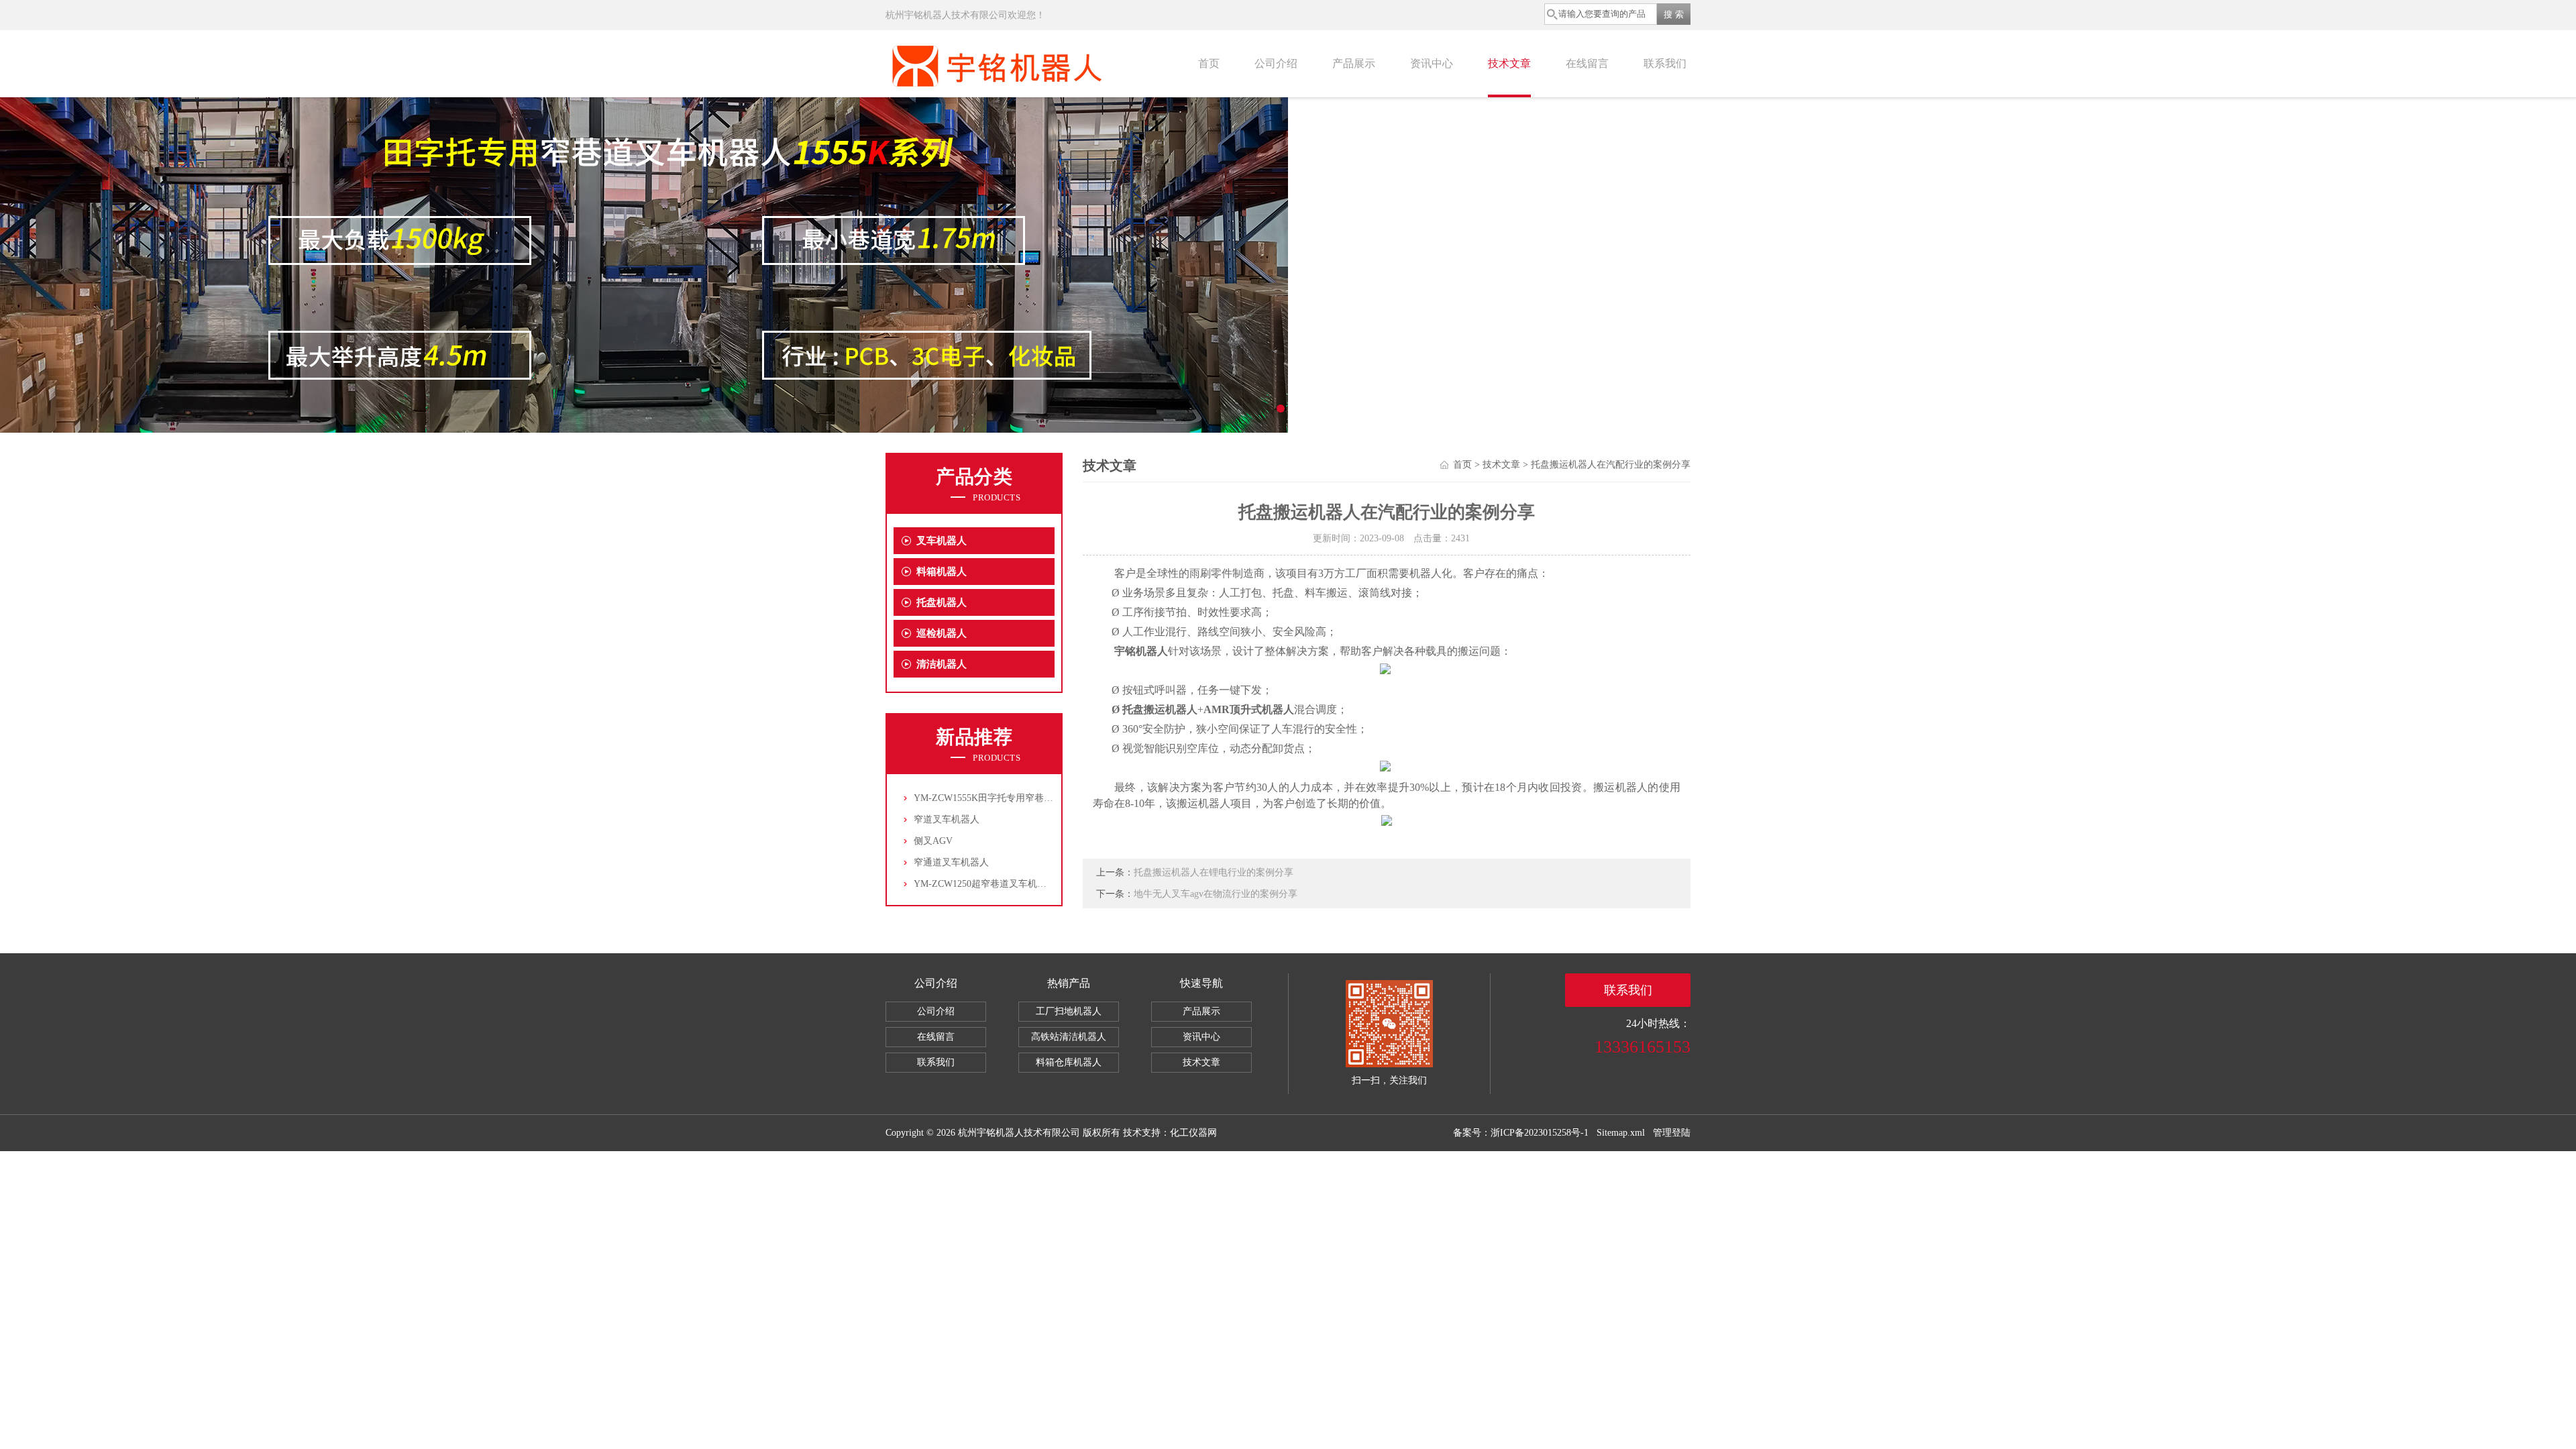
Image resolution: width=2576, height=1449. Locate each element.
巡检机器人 (942, 633)
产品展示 (1354, 63)
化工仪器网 (1193, 1133)
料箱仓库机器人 (1069, 1062)
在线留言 (1587, 63)
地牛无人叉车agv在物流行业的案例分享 (1216, 894)
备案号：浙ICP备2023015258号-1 (1521, 1133)
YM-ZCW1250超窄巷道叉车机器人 (985, 884)
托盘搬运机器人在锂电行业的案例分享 (1214, 872)
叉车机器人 (942, 541)
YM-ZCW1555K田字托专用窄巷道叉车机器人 (1007, 798)
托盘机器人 (942, 602)
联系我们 (1665, 63)
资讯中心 (1432, 63)
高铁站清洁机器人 (1069, 1037)
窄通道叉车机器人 (951, 862)
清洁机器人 (942, 664)
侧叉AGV (933, 841)
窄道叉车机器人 (947, 819)
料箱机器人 (942, 572)
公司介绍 (1276, 63)
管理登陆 (1672, 1133)
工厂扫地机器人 (1069, 1011)
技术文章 (1509, 63)
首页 (1209, 63)
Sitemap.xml (1621, 1133)
